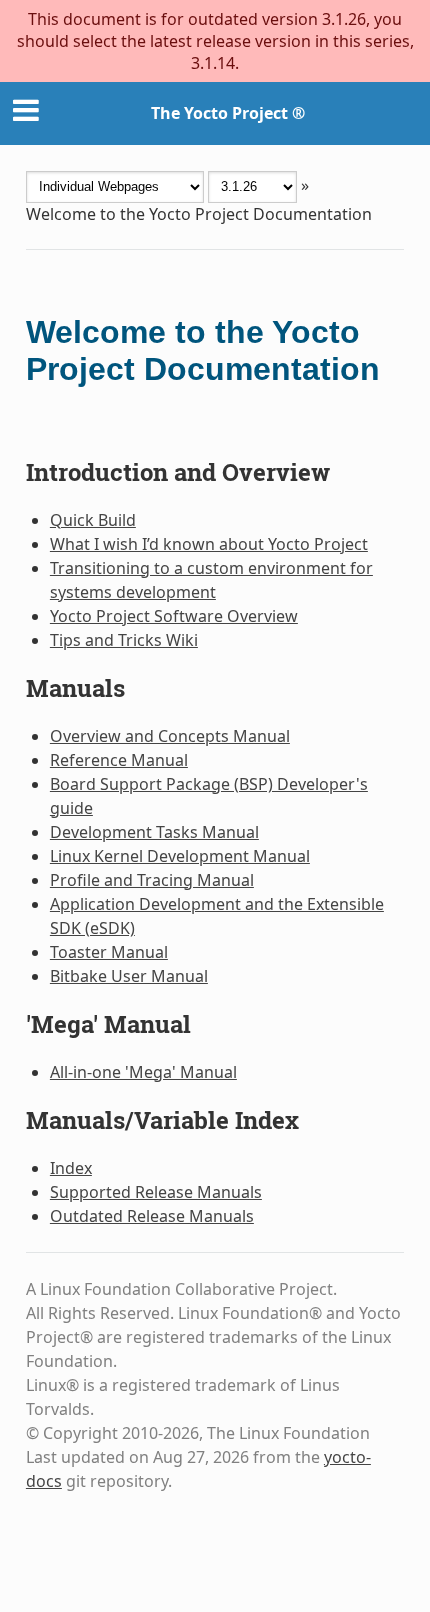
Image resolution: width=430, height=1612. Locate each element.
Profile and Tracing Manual (152, 880)
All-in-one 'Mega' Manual (143, 1072)
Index (71, 1168)
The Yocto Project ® (228, 113)
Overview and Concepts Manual (170, 736)
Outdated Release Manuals (152, 1216)
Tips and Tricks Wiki (124, 640)
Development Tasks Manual (154, 832)
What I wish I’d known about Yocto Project (209, 544)
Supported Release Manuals (156, 1192)
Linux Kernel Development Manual (180, 856)
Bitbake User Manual (129, 976)
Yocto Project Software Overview (174, 616)
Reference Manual (119, 760)
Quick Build (93, 520)
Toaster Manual (109, 952)
